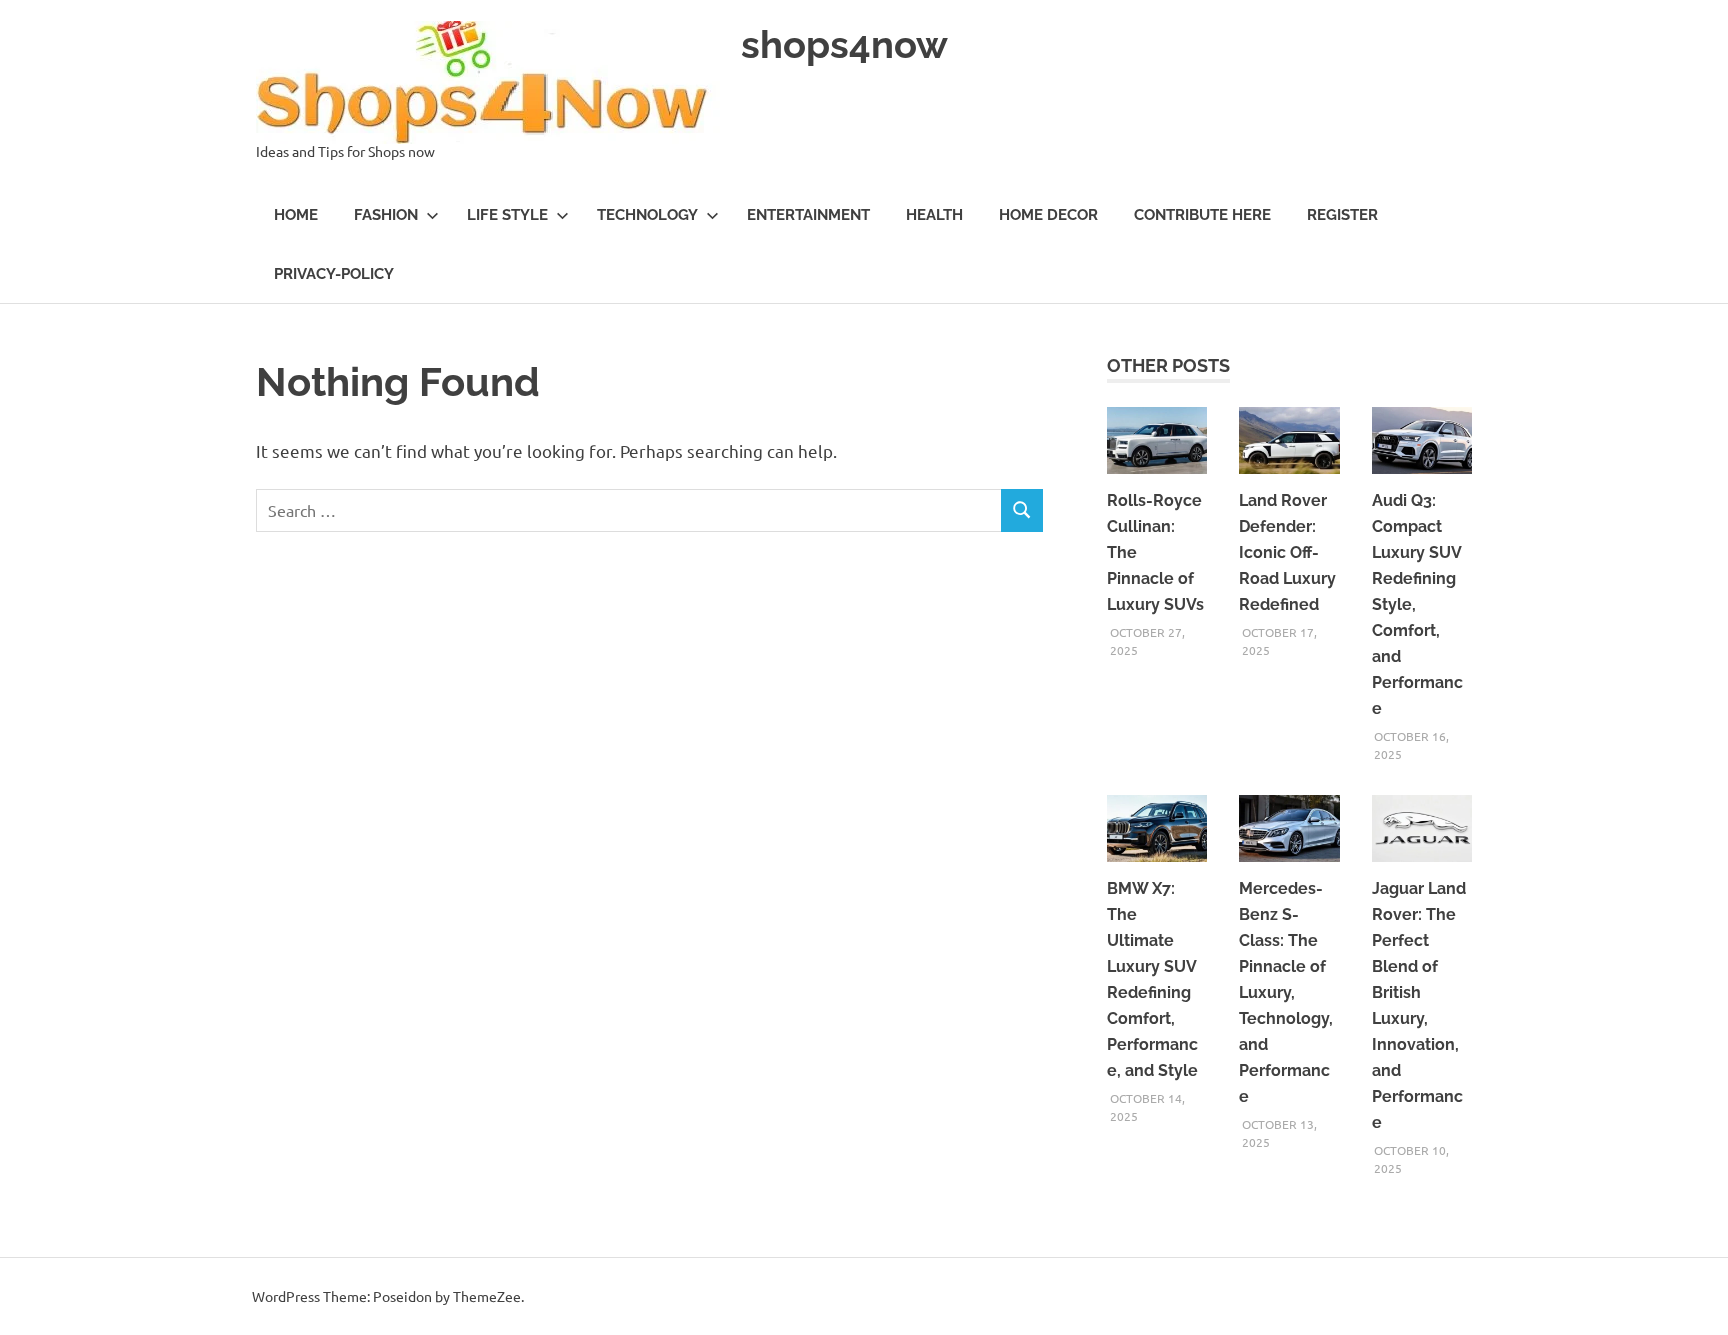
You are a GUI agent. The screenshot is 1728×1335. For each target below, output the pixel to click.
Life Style (507, 215)
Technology (647, 215)
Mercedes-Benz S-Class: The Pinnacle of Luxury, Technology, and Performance (1286, 992)
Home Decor (1048, 215)
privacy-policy (334, 274)
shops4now (844, 44)
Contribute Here (1202, 215)
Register (1342, 215)
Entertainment (808, 215)
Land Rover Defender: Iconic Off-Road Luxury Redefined (1287, 552)
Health (934, 215)
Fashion (386, 215)
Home (296, 215)
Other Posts (1168, 365)
